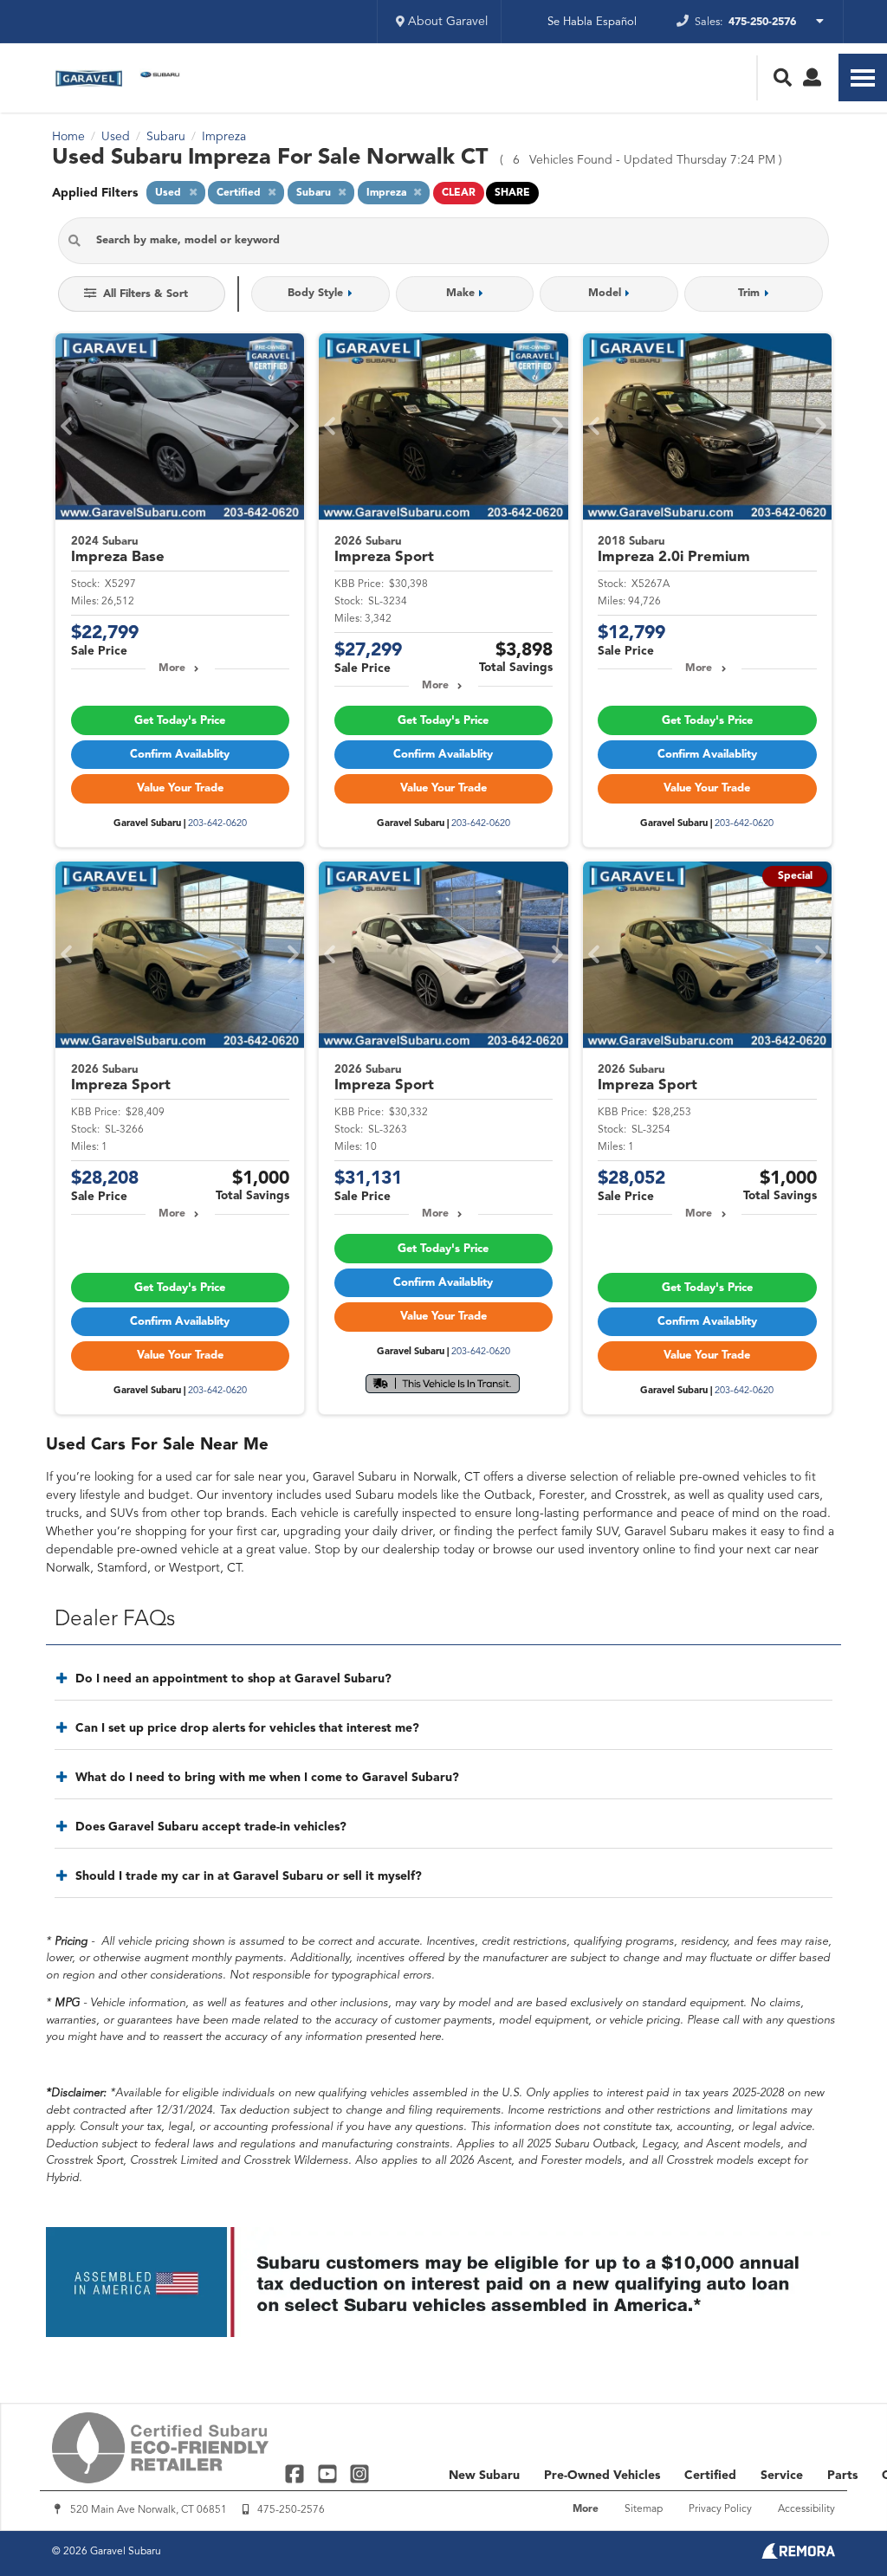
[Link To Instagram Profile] (359, 2473)
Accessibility (806, 2509)
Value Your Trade (180, 788)
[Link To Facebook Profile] (297, 2473)
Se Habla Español (592, 22)
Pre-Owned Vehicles (602, 2476)
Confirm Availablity (180, 755)
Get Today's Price (180, 721)
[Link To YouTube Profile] (329, 2473)
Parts (842, 2476)
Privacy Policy (720, 2509)
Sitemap (644, 2509)
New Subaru (484, 2476)
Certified (710, 2476)
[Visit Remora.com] (798, 2555)
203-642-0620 (217, 824)
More (172, 668)
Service (782, 2476)
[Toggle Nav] (863, 77)
